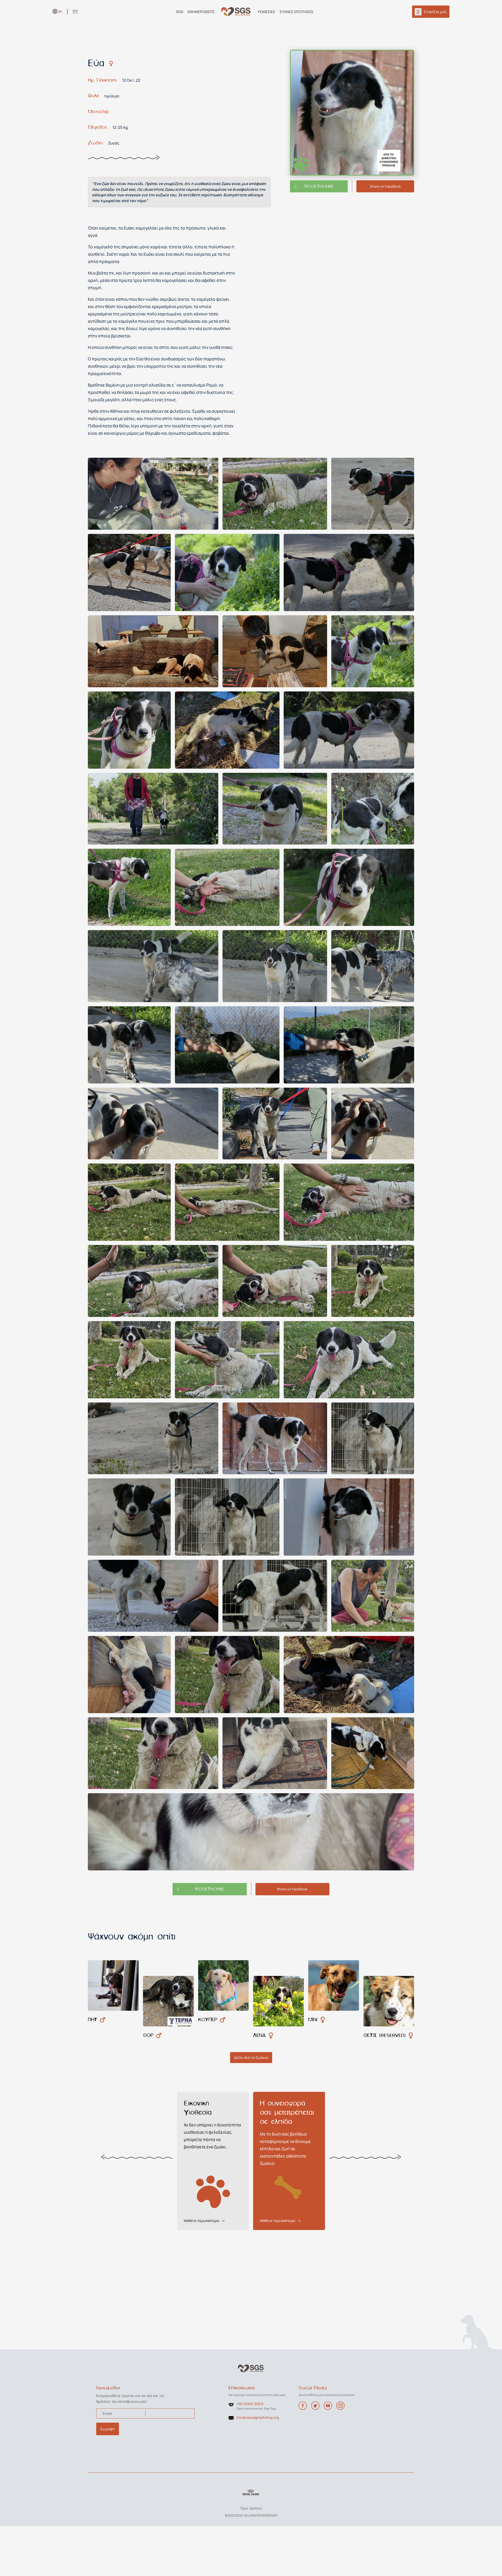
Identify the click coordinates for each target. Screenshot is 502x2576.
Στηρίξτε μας (435, 12)
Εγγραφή (108, 2429)
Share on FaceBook (385, 186)
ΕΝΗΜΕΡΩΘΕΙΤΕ (201, 12)
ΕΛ (60, 11)
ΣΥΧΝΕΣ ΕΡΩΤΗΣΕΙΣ (296, 12)
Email (107, 2413)
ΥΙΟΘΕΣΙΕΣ (266, 12)
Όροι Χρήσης (251, 2508)
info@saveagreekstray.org (258, 2417)
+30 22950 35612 (250, 2404)
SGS (180, 12)
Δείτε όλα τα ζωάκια (251, 2057)
